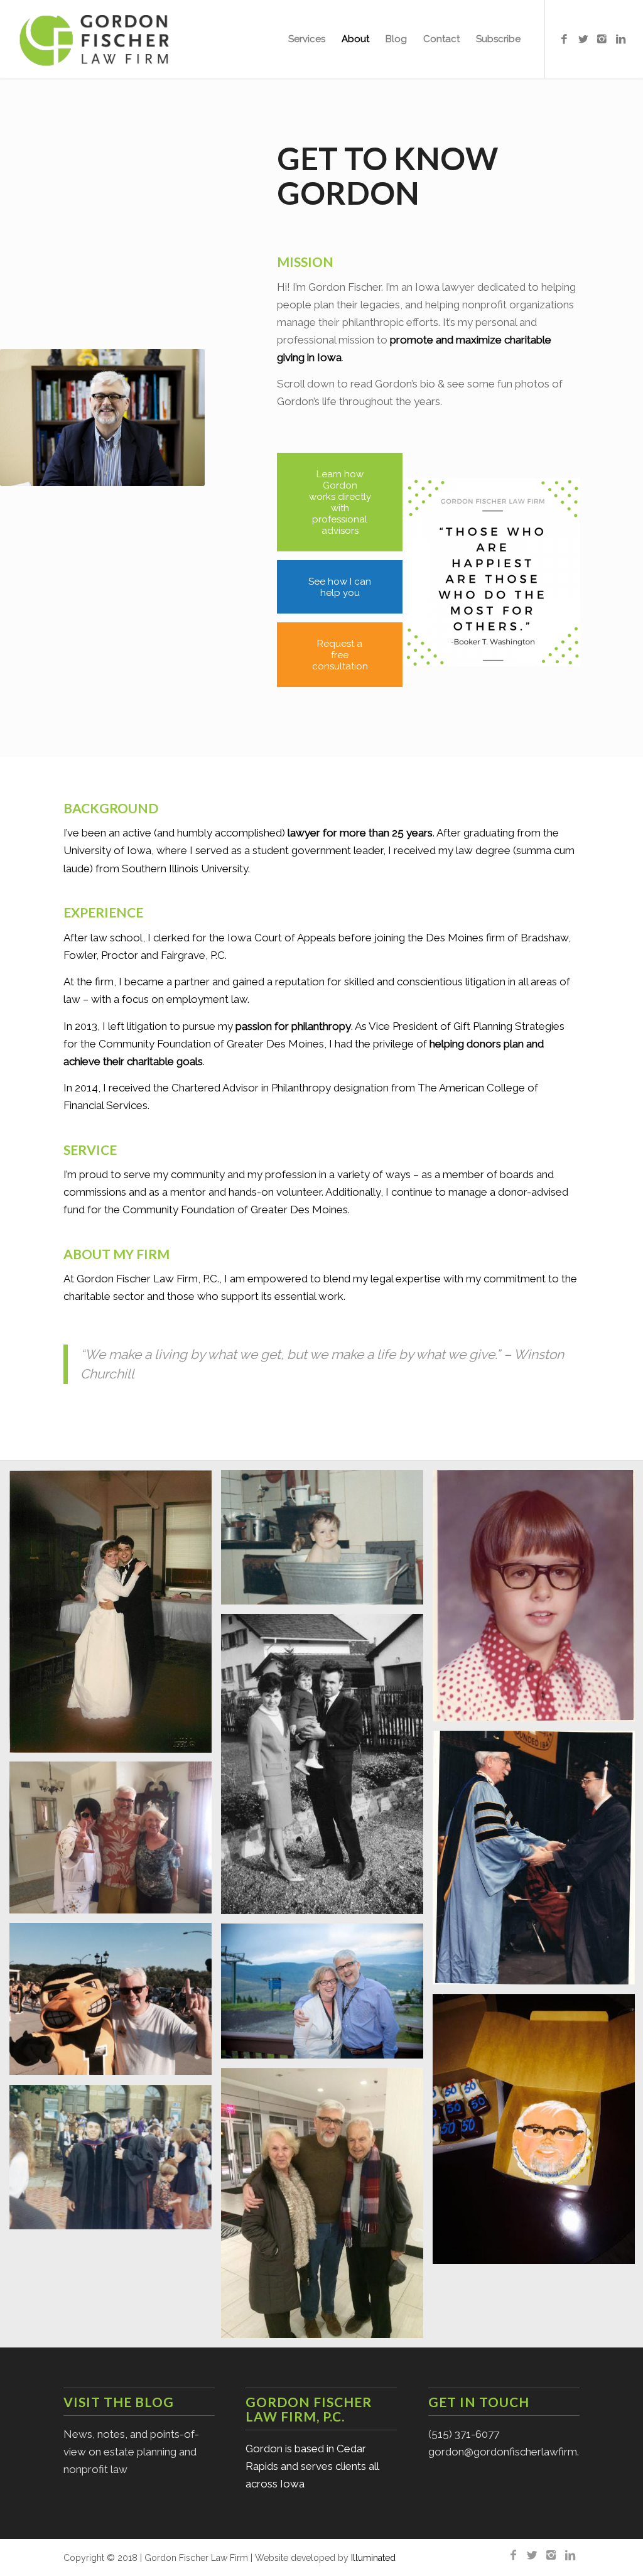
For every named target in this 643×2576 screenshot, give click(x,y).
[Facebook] (565, 39)
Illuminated (373, 2558)
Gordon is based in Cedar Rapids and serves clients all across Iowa (312, 2466)
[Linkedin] (621, 39)
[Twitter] (583, 39)
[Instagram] (602, 39)
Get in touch (479, 2402)
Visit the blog (119, 2402)
